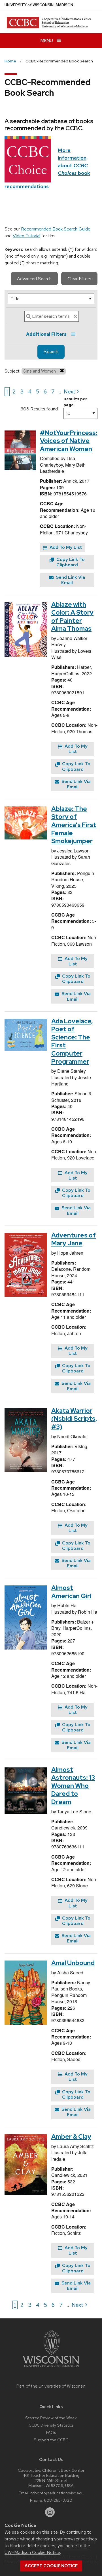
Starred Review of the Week (51, 2418)
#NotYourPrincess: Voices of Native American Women (69, 441)
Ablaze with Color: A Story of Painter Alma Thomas (72, 617)
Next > (72, 391)
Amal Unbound (73, 1963)
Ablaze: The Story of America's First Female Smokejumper (74, 825)
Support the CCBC (51, 2440)
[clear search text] (75, 316)
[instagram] (50, 2512)
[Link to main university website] (51, 2368)
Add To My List (65, 547)
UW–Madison (39, 5)
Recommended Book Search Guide (56, 229)
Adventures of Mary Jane (74, 1239)
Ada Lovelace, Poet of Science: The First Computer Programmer (72, 1041)
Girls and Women (40, 371)
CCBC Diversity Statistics (51, 2425)
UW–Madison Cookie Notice (32, 2552)
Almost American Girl (71, 1592)
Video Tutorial (26, 236)
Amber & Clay (71, 2137)
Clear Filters (79, 279)
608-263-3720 (58, 2500)
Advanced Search (34, 279)
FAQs (51, 2432)
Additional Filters (46, 334)
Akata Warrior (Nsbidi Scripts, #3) (74, 1419)
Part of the (51, 2386)
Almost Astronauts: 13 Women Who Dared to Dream (73, 1786)
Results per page (75, 402)
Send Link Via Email (70, 580)
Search (51, 352)
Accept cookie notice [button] (51, 2566)
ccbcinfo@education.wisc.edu (57, 2493)
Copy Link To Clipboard (70, 562)
